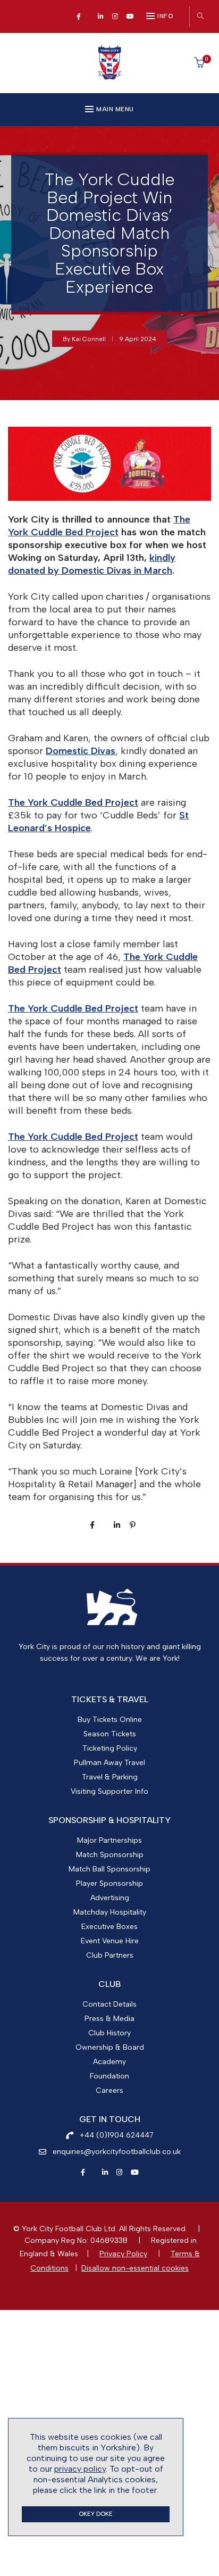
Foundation (109, 2076)
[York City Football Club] (109, 76)
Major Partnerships (109, 1840)
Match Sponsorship (110, 1855)
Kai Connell (89, 339)
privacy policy (80, 2469)
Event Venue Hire (110, 1941)
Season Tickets (110, 1734)
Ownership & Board (110, 2047)
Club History (109, 2033)
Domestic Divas (81, 751)
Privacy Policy (123, 2254)
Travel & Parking (110, 1777)
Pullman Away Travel (109, 1763)
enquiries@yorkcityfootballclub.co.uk (117, 2152)
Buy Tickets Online (110, 1720)
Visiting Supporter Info (109, 1791)
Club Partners (110, 1955)
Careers (109, 2090)
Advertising (110, 1898)
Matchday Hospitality (110, 1912)
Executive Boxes (109, 1927)
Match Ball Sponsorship (109, 1869)
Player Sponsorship (109, 1883)
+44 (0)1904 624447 (117, 2135)
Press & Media (109, 2019)
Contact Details (109, 2004)
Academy (109, 2062)
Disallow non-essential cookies (135, 2268)
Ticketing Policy (110, 1748)
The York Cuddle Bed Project (73, 802)
